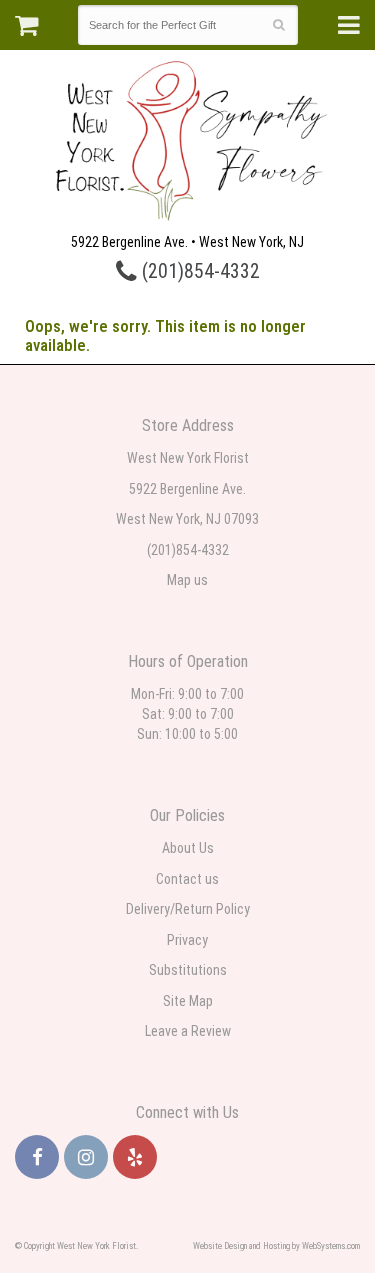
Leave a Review (188, 1031)
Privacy (187, 940)
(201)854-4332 (198, 271)
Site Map (188, 1001)
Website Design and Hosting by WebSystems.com (276, 1246)
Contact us (187, 879)
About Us (188, 848)
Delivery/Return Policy (188, 909)
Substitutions (188, 970)
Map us (187, 580)
